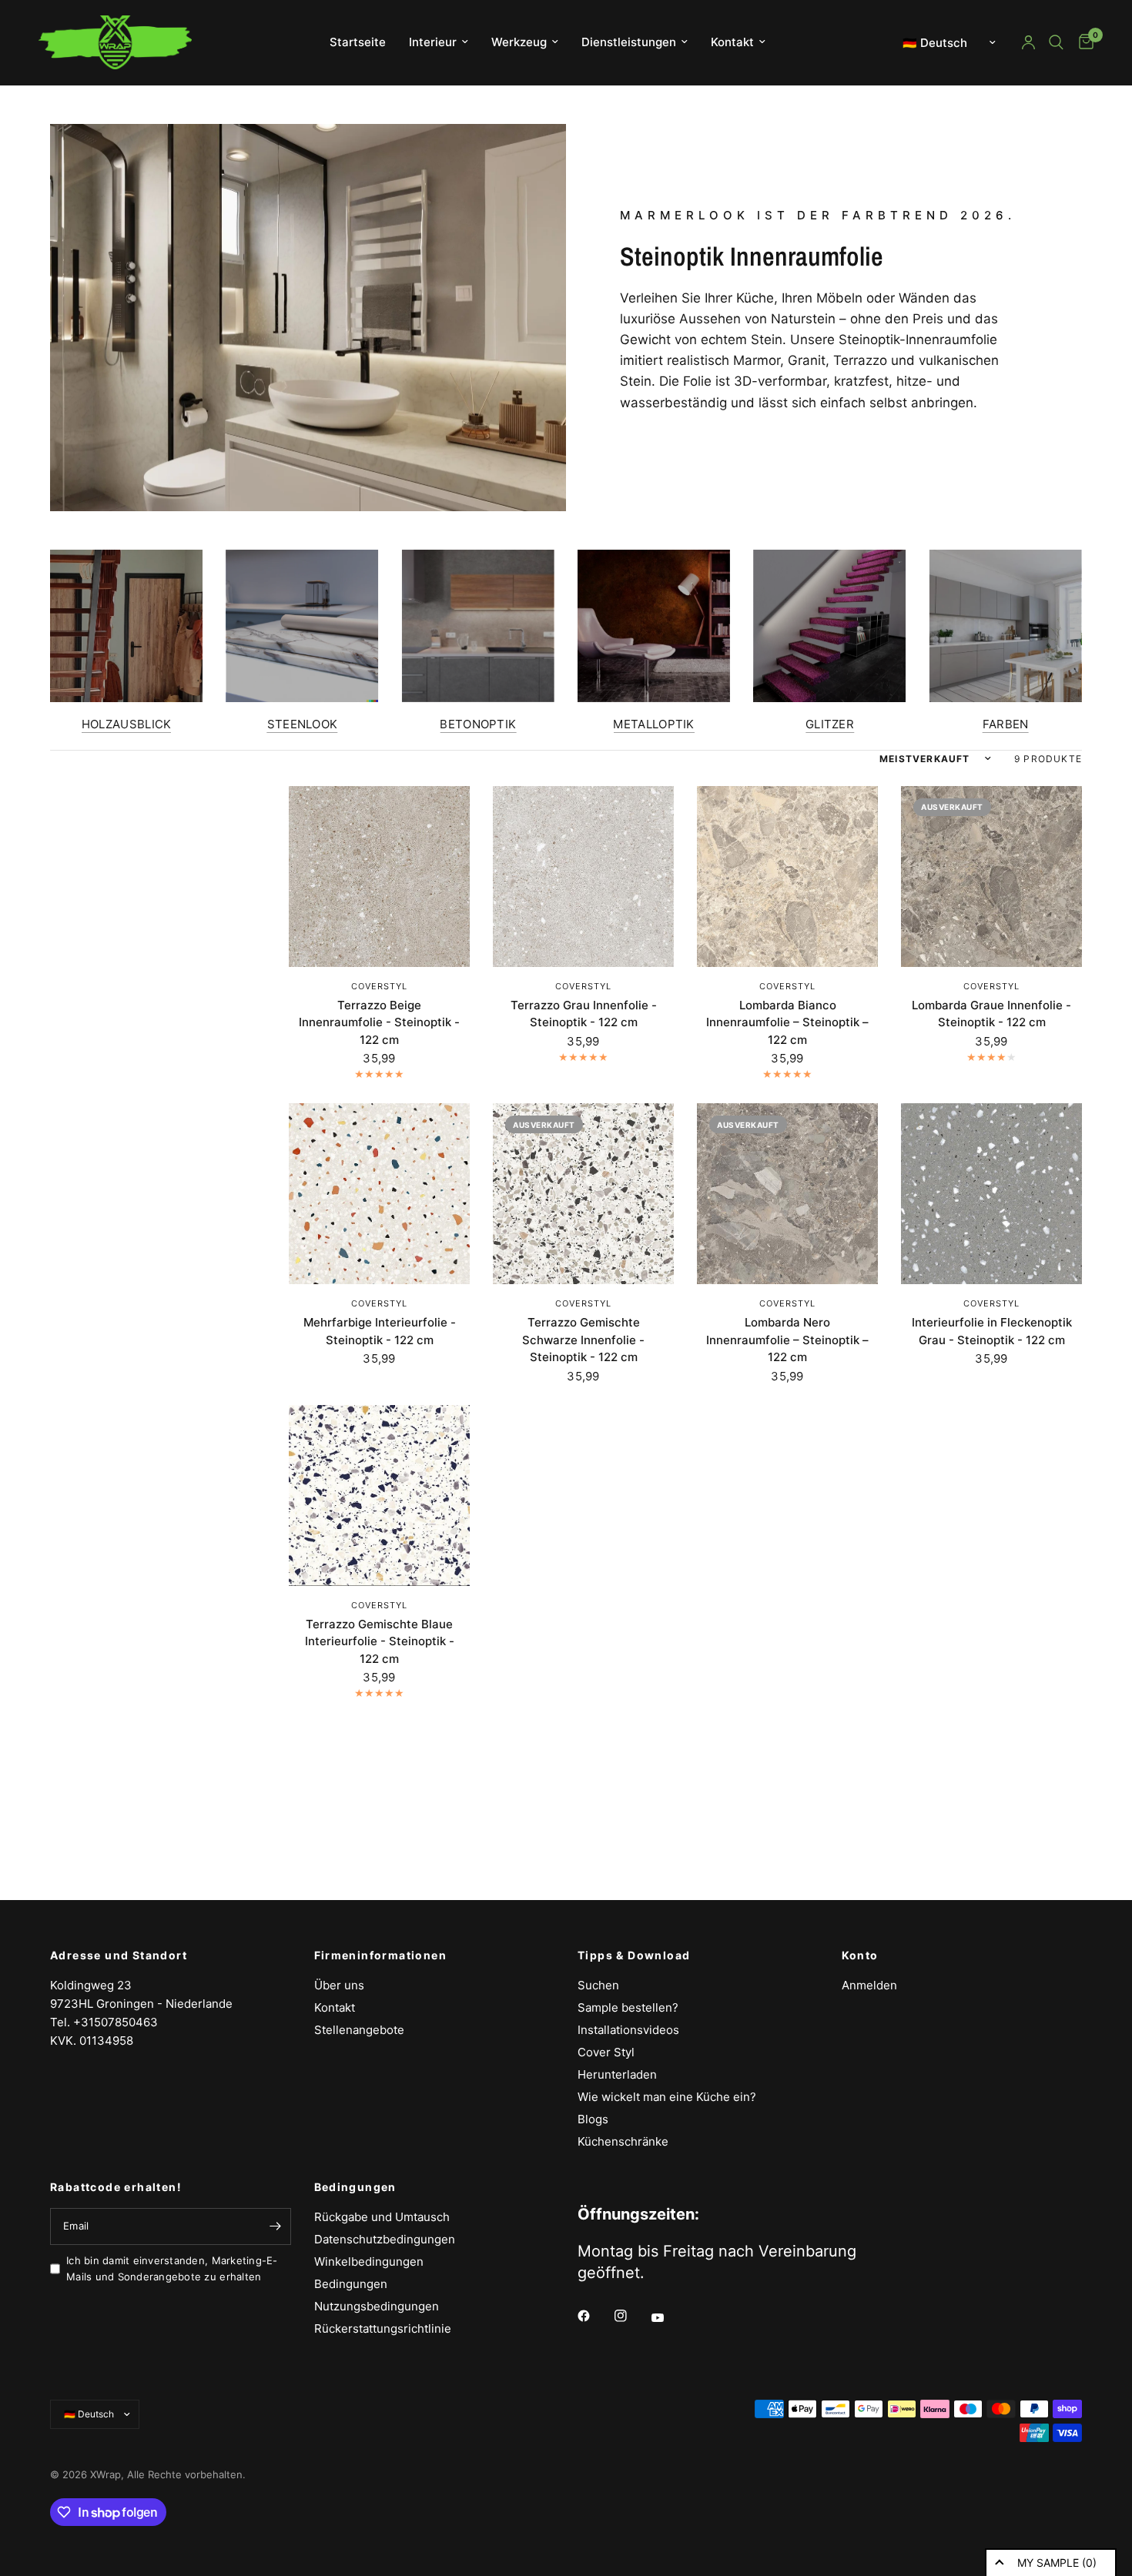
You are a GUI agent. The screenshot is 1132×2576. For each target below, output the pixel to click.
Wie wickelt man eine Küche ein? (667, 2097)
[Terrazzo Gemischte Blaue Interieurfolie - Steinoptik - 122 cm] (379, 1495)
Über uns (339, 1985)
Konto (860, 1955)
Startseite (358, 42)
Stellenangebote (359, 2030)
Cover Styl (606, 2052)
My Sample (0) (1057, 2563)
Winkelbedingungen (369, 2262)
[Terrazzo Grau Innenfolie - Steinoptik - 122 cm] (583, 877)
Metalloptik (653, 724)
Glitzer (830, 724)
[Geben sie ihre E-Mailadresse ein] (276, 2226)
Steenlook (303, 724)
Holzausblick (127, 724)
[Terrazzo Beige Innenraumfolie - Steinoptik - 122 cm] (379, 877)
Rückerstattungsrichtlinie (383, 2328)
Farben (1006, 724)
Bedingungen (355, 2187)
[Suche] (1056, 42)
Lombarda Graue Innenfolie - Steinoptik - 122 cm (991, 1014)
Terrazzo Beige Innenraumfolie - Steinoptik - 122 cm (379, 1022)
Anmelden (869, 1985)
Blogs (593, 2119)
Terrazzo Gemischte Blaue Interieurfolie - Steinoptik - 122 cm (380, 1641)
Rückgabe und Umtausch (382, 2217)
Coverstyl (380, 986)
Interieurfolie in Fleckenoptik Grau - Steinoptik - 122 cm (992, 1331)
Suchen (598, 1985)
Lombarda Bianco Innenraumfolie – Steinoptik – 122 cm (787, 1022)
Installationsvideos (628, 2030)
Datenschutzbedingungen (385, 2239)
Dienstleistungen (629, 42)
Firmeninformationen (381, 1955)
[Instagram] (631, 2316)
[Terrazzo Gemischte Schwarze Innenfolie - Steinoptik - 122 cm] (583, 1194)
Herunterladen (617, 2074)
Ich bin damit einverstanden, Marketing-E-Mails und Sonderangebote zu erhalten (172, 2268)
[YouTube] (668, 2317)
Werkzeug (519, 42)
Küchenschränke (623, 2141)
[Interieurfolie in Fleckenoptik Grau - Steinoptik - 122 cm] (991, 1194)
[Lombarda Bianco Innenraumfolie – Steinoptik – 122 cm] (787, 877)
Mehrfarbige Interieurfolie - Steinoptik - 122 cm (380, 1331)
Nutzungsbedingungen (377, 2306)
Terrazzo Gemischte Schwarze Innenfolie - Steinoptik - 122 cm (583, 1340)
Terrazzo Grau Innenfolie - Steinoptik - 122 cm (584, 1014)
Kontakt (732, 42)
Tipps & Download (634, 1955)
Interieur (433, 42)
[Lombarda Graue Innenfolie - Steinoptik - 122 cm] (991, 877)
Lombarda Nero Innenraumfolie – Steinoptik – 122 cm (787, 1340)
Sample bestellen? (628, 2007)
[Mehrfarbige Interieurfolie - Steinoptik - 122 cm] (379, 1194)
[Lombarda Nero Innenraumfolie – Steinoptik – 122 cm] (787, 1194)
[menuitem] (358, 42)
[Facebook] (594, 2316)
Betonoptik (478, 724)
